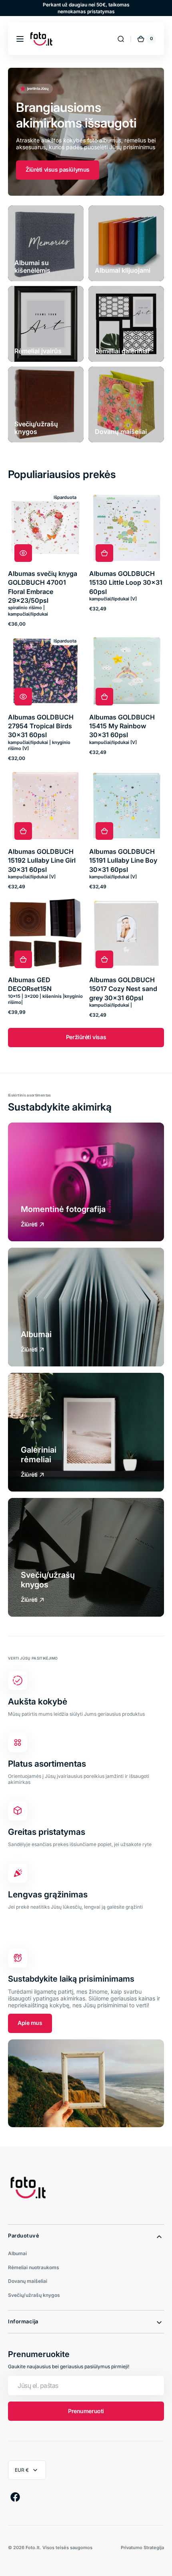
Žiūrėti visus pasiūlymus (58, 169)
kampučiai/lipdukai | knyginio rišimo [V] (39, 745)
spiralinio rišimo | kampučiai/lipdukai (28, 611)
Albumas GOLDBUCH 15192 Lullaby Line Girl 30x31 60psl (42, 860)
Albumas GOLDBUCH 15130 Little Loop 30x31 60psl (126, 583)
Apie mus (30, 2023)
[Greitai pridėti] (104, 553)
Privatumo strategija (142, 2548)
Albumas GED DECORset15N (30, 984)
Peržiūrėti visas (86, 1037)
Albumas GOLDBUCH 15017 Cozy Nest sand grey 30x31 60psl (123, 989)
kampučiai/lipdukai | (111, 1005)
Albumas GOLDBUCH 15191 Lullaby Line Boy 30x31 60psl (123, 860)
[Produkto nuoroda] (45, 559)
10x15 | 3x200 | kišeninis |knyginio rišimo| (45, 999)
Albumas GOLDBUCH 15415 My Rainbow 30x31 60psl (122, 726)
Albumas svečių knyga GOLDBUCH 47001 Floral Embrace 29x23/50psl (43, 587)
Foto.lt (33, 2548)
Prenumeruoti (86, 2411)
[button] (20, 39)
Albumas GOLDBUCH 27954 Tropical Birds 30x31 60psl (41, 726)
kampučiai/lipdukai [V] (113, 599)
